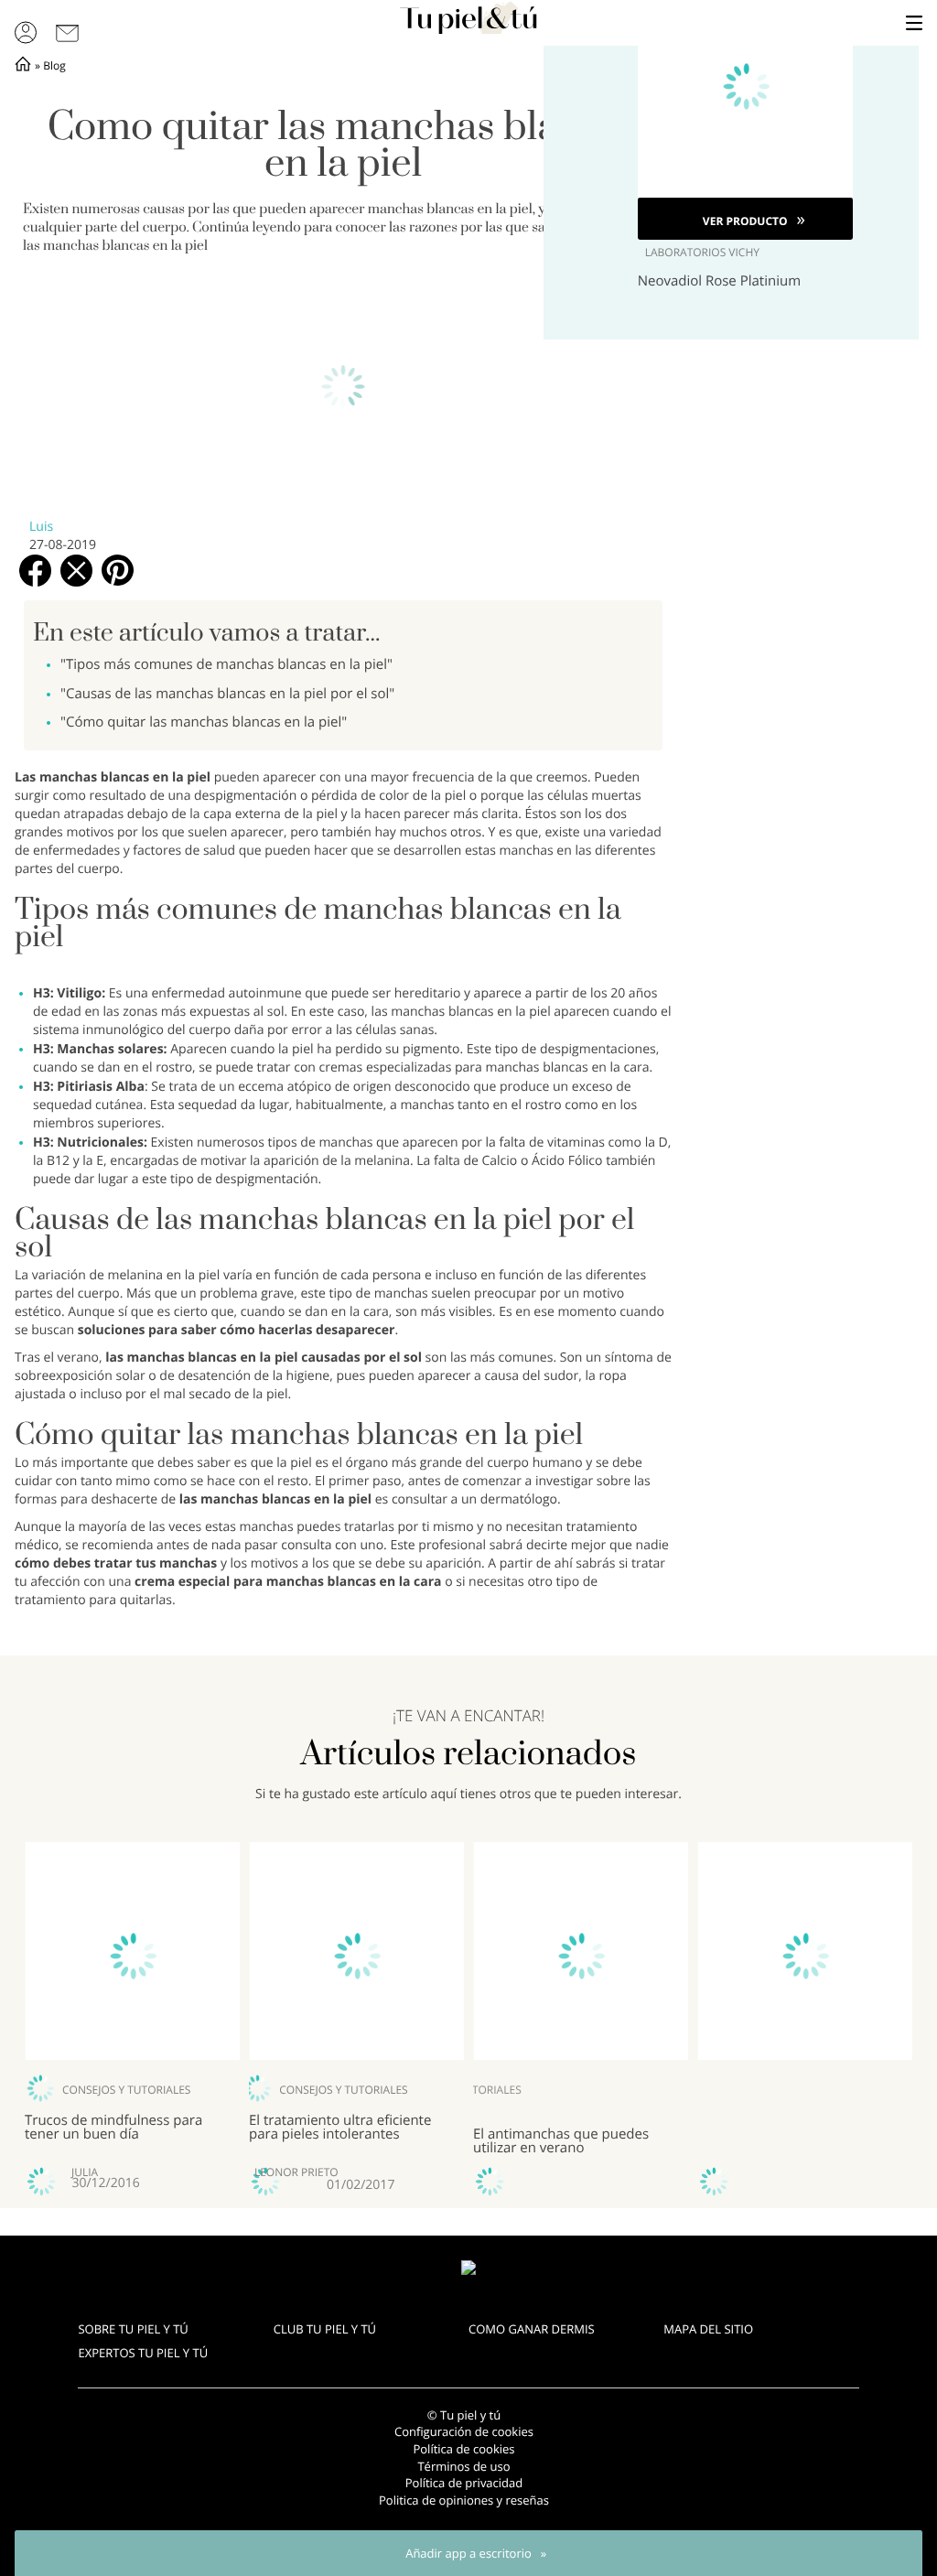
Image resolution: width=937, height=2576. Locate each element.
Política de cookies (463, 2449)
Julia (85, 2172)
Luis (41, 527)
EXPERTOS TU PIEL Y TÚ (143, 2353)
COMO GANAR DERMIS (532, 2329)
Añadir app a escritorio (468, 2553)
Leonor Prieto (338, 2172)
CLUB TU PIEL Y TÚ (325, 2329)
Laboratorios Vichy (702, 253)
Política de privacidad (464, 2483)
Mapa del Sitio (708, 2329)
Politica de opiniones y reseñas (464, 2500)
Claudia (540, 2172)
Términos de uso (463, 2466)
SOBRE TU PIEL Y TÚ (133, 2329)
